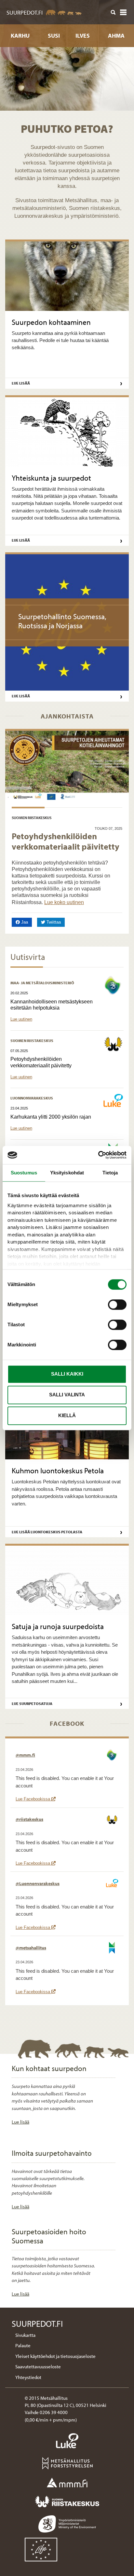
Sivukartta (25, 2335)
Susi (54, 36)
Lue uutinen (21, 1019)
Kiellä (67, 1415)
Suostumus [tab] (24, 1173)
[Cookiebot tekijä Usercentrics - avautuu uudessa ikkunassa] (98, 1155)
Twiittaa (55, 922)
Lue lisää (20, 2122)
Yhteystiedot (28, 2377)
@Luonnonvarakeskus (38, 1883)
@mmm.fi (25, 1755)
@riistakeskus (29, 1819)
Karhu (20, 36)
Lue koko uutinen (64, 902)
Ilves (83, 36)
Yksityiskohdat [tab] (67, 1173)
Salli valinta (67, 1395)
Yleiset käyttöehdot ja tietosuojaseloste (55, 2356)
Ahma (116, 36)
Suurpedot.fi (25, 12)
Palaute (23, 2345)
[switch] (117, 1305)
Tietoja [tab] (110, 1173)
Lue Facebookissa (36, 1799)
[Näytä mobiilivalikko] (123, 12)
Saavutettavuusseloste (38, 2367)
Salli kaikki (67, 1374)
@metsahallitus (31, 1948)
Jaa (26, 922)
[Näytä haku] (113, 12)
